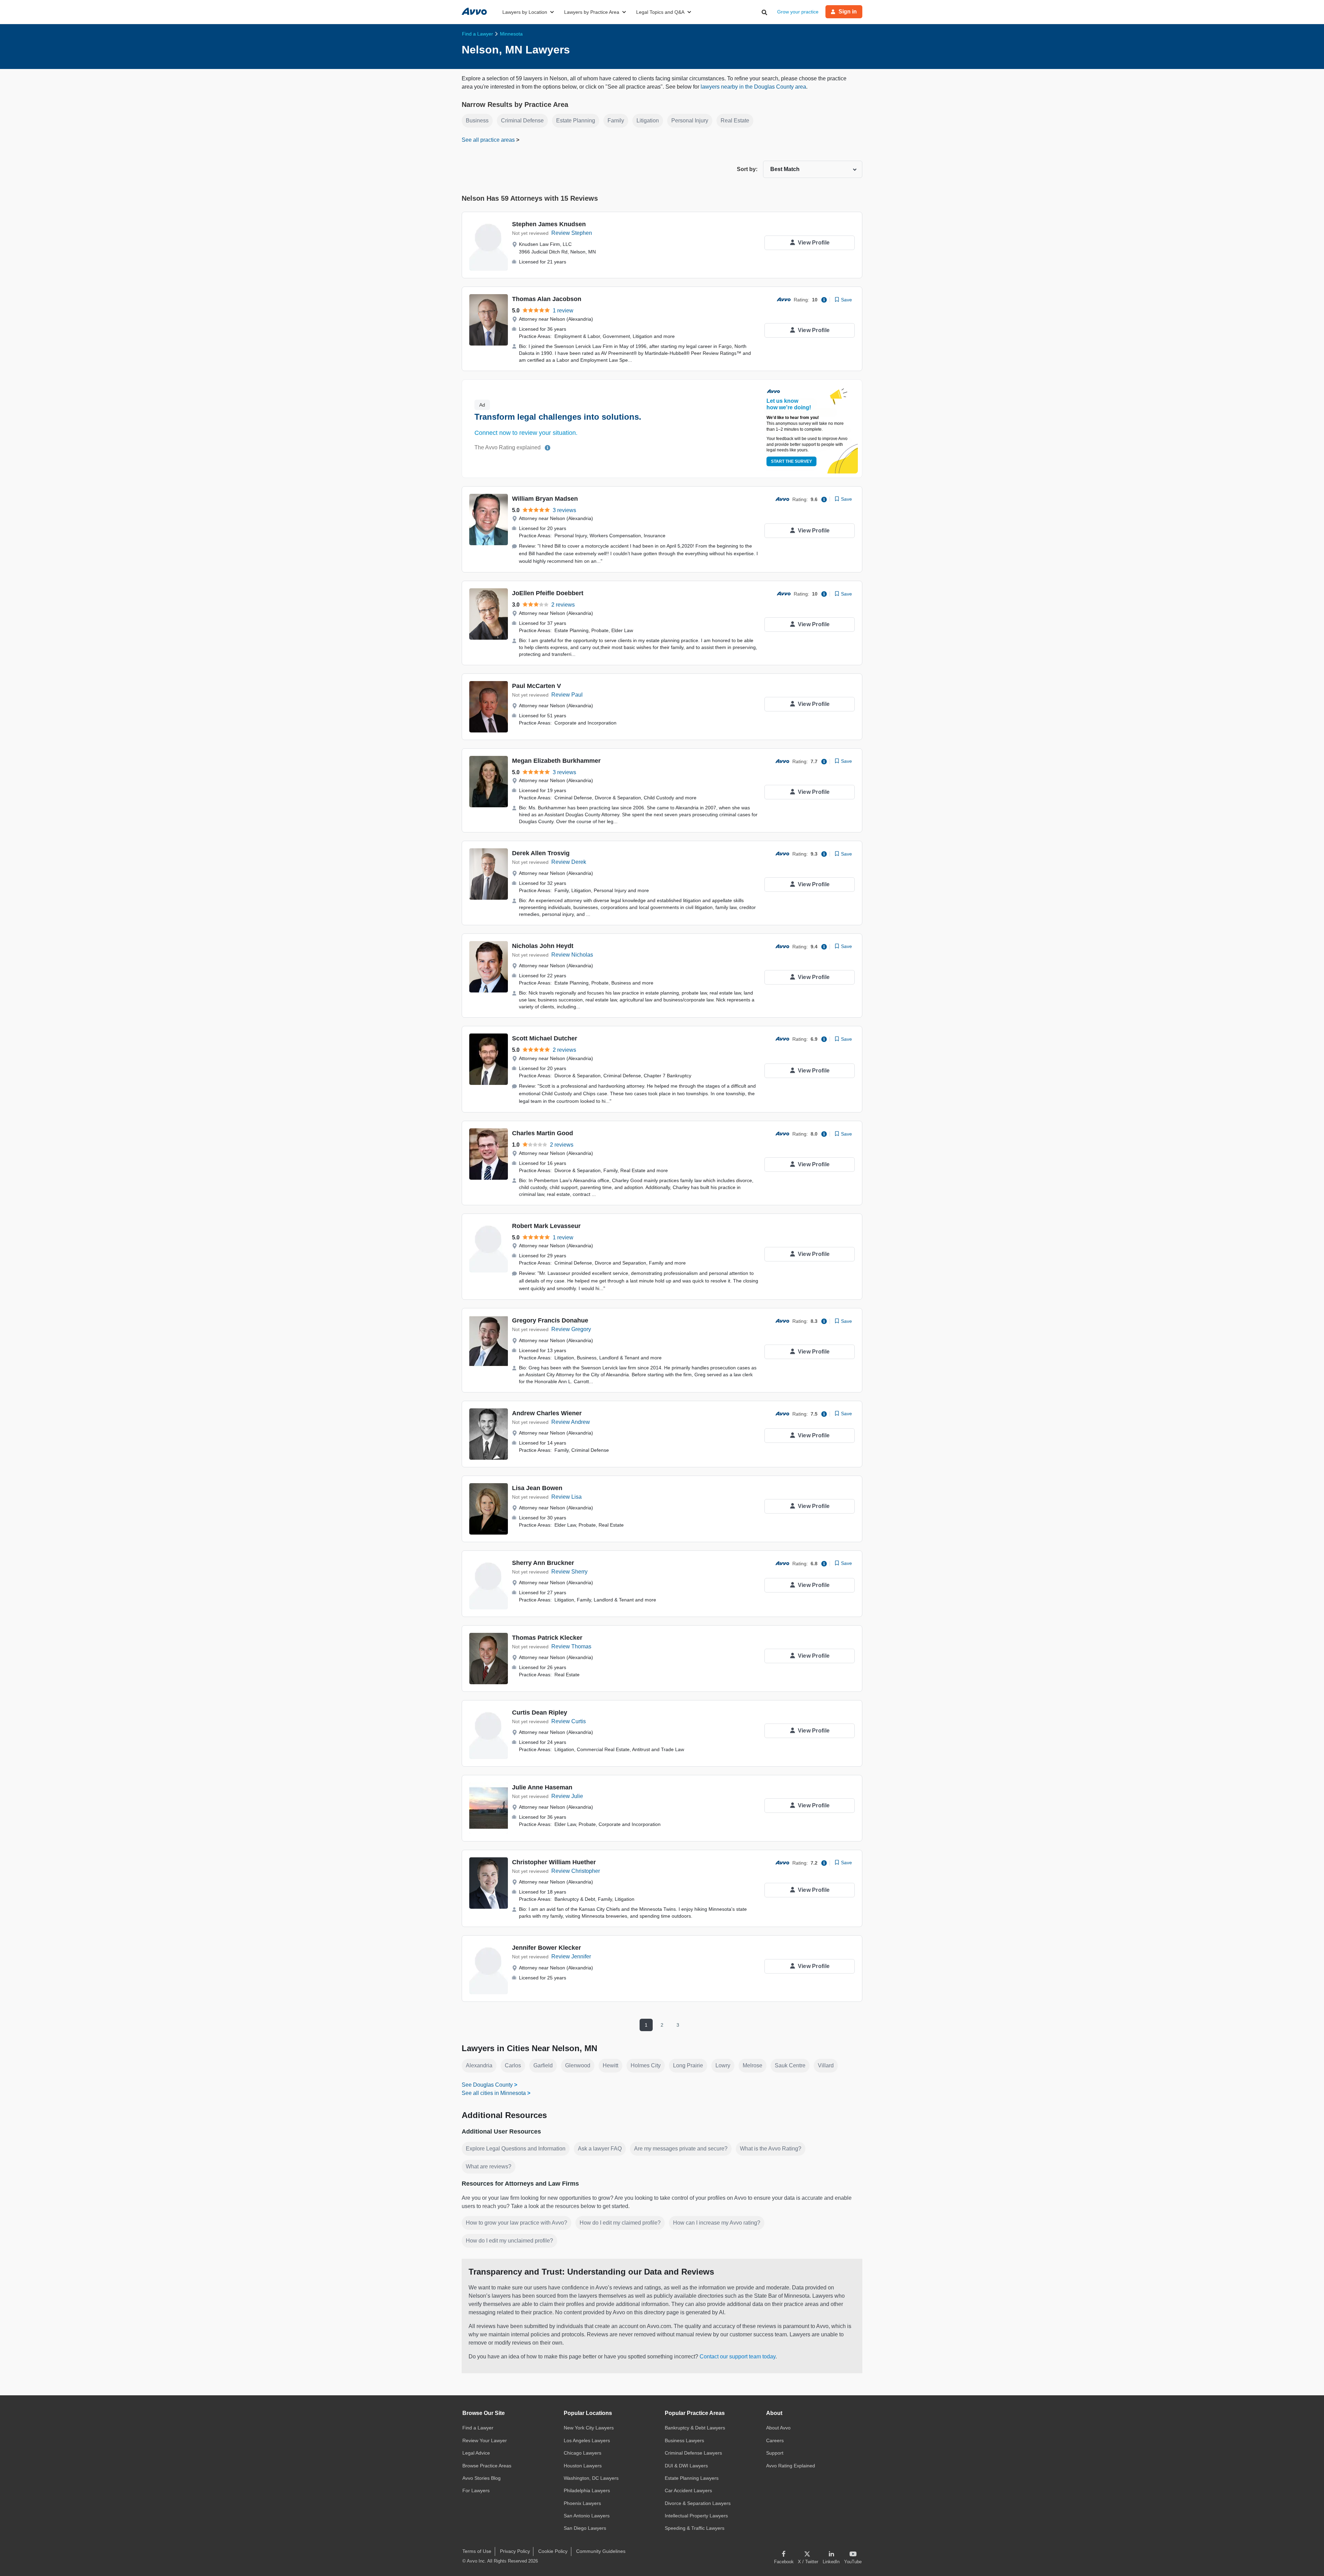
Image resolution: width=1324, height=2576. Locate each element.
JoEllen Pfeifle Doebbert (548, 593)
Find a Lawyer (478, 2428)
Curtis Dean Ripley (540, 1713)
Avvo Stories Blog (482, 2478)
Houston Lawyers (583, 2466)
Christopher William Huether (554, 1862)
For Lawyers (476, 2490)
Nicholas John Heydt (543, 946)
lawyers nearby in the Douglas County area (753, 87)
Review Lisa (566, 1497)
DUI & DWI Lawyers (686, 2466)
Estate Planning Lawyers (692, 2478)
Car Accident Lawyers (688, 2490)
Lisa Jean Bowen (537, 1488)
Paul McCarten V (536, 686)
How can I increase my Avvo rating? (717, 2223)
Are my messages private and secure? (681, 2149)
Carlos (513, 2065)
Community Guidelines (601, 2551)
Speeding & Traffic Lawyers (695, 2528)
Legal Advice (476, 2453)
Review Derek (569, 862)
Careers (775, 2440)
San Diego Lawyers (585, 2528)
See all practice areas (489, 140)
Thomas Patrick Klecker (547, 1638)
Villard (826, 2065)
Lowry (723, 2065)
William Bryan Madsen (545, 499)
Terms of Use (477, 2551)
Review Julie (567, 1796)
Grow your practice (798, 12)
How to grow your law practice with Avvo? (516, 2223)
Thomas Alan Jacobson (547, 299)
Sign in (848, 12)
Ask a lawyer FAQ (600, 2149)
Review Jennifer (571, 1956)
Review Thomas (571, 1646)
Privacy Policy (515, 2551)
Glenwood (578, 2065)
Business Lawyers (684, 2440)
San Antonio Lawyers (587, 2516)
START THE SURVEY (791, 461)
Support (775, 2453)
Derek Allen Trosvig (541, 853)
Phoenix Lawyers (582, 2503)
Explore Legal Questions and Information (516, 2149)
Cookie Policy (553, 2551)
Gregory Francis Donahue (550, 1320)
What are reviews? (489, 2166)
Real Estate (735, 121)
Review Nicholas (572, 955)
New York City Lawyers (589, 2428)
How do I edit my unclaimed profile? (509, 2241)
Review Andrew (571, 1422)
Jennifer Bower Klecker (546, 1948)
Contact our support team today (738, 2357)
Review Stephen (572, 233)
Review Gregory (571, 1329)
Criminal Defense (522, 121)
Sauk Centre (790, 2065)
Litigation (648, 121)
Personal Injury (690, 121)
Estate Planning (576, 121)
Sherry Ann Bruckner (543, 1563)
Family (616, 121)
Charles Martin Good (543, 1133)
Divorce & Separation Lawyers (698, 2503)
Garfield (543, 2065)
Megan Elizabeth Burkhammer (556, 761)
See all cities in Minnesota (494, 2093)
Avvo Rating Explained (791, 2466)
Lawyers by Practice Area (592, 12)
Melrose (753, 2065)
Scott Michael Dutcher (545, 1038)
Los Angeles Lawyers (587, 2440)
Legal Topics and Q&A (660, 12)
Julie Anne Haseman (542, 1787)
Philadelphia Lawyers (587, 2490)
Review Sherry (569, 1572)
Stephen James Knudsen (549, 224)
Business (477, 121)
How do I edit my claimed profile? (620, 2223)
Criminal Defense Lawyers (693, 2453)
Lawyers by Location (525, 12)
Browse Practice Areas (487, 2466)
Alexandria (479, 2065)
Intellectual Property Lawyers (696, 2516)
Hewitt (610, 2065)
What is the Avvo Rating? (771, 2149)
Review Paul (567, 695)
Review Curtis (569, 1721)
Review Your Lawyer (485, 2440)
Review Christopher (576, 1871)
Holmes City (646, 2065)
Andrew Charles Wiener (547, 1413)
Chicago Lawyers (583, 2453)
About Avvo (778, 2428)
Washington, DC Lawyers (591, 2478)
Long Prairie (688, 2065)
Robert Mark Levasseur (546, 1226)
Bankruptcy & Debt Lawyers (695, 2428)
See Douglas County (487, 2085)
